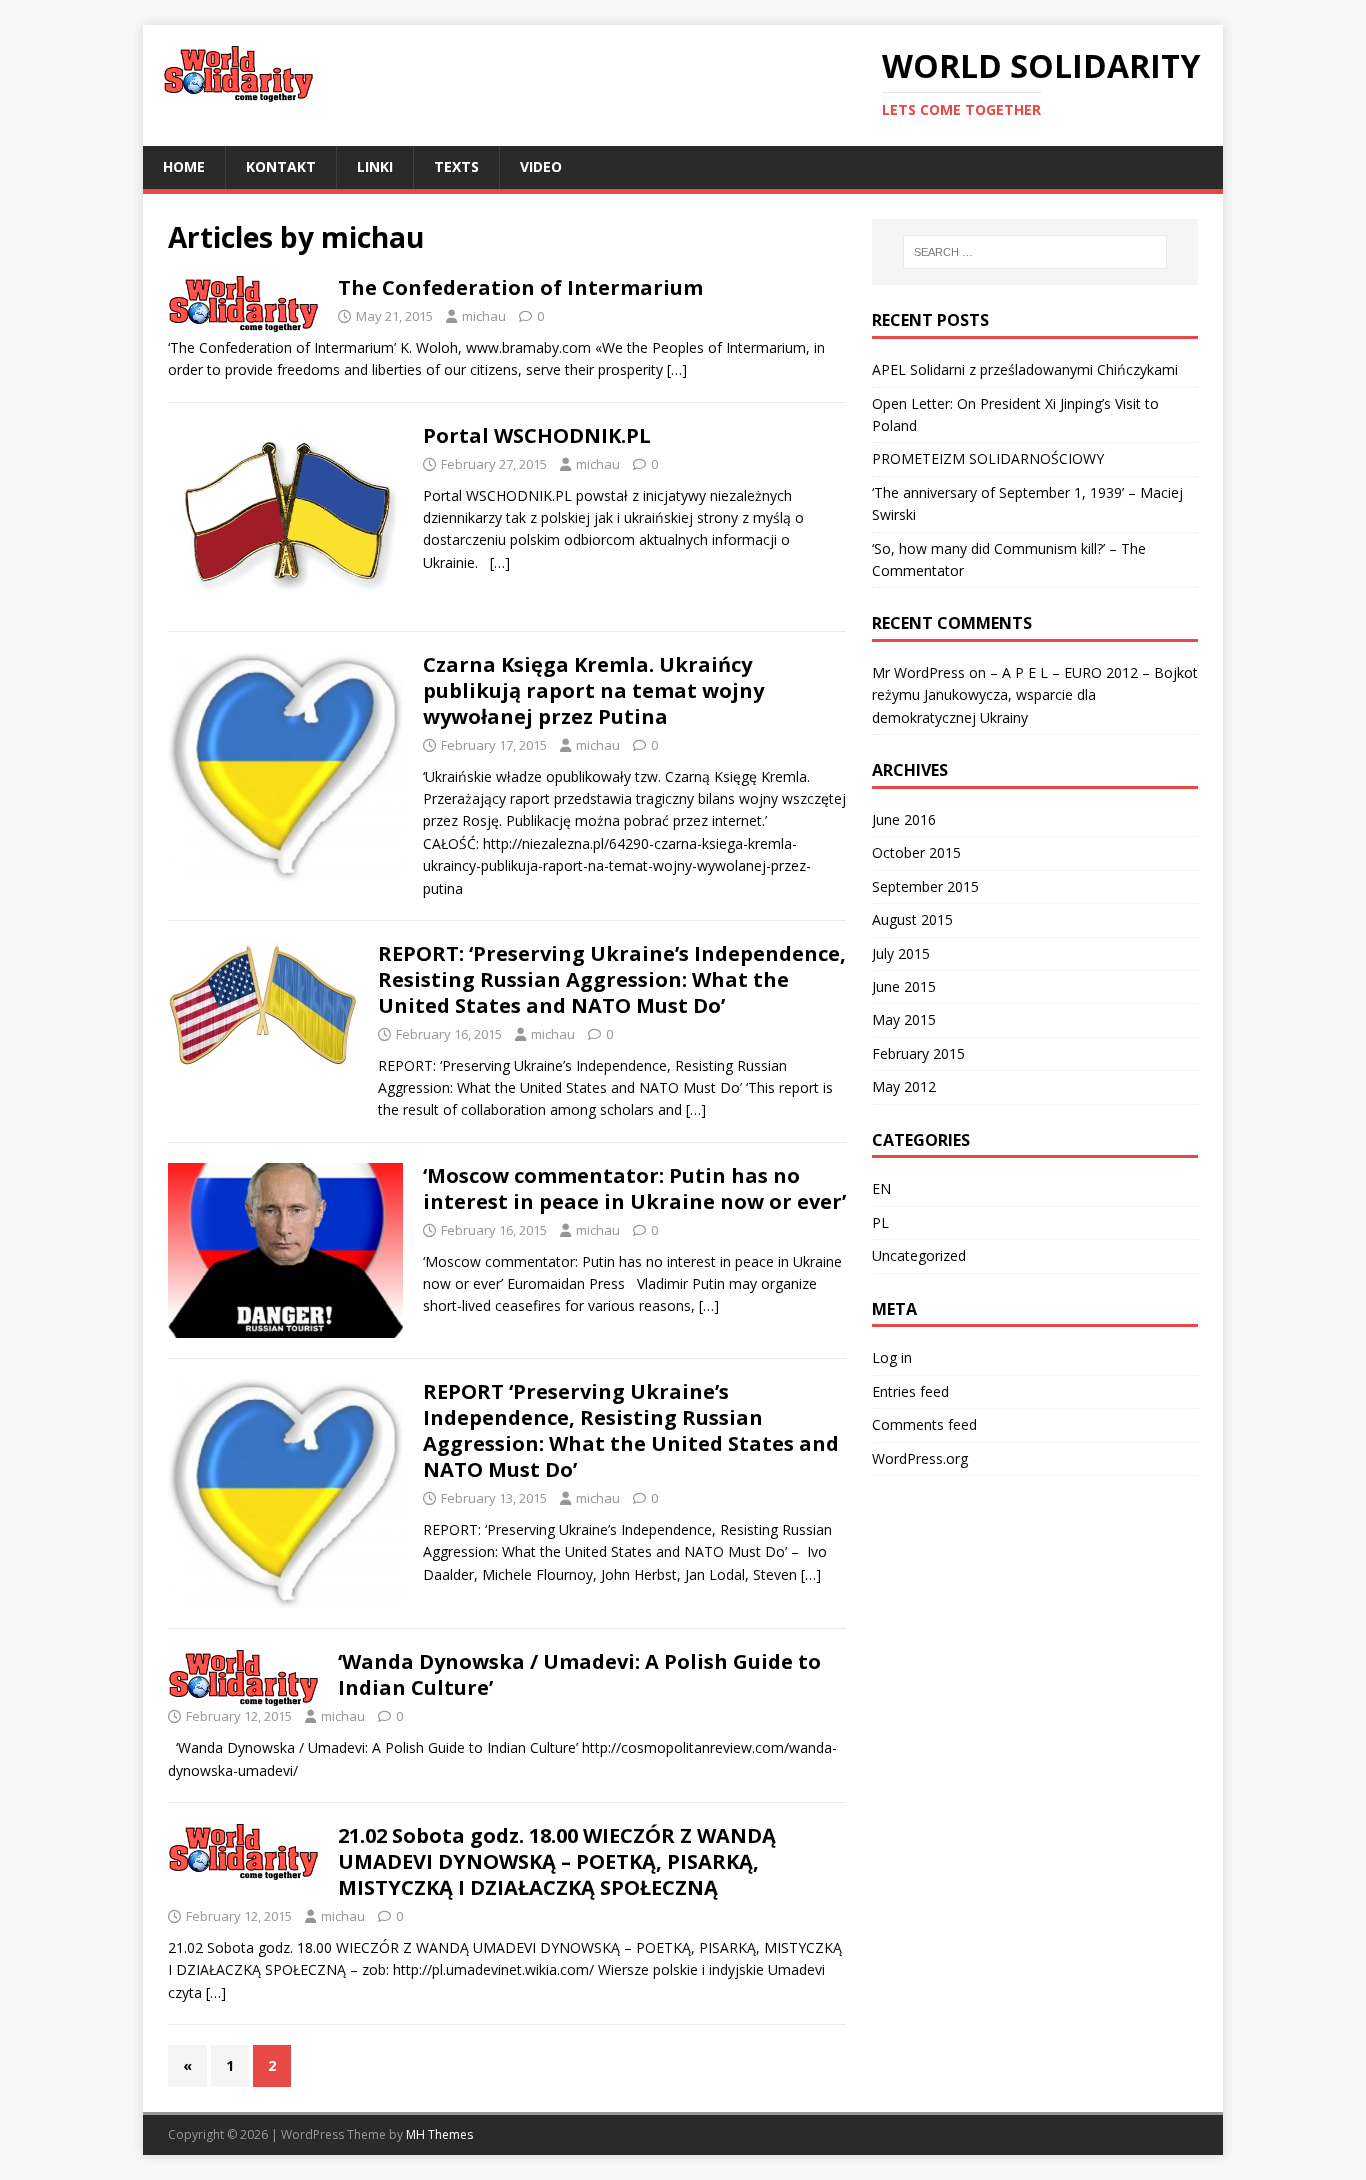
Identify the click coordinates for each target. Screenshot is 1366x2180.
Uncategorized (919, 1255)
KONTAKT (281, 166)
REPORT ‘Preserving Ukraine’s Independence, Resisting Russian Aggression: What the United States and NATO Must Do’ (631, 1430)
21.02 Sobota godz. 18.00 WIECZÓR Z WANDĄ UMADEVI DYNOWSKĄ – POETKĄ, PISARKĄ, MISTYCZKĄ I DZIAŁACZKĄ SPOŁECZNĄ (557, 1861)
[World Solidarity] (502, 85)
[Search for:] (1035, 252)
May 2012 (904, 1086)
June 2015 (904, 986)
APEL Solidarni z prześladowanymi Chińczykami (1025, 369)
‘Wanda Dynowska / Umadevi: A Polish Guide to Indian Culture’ (579, 1674)
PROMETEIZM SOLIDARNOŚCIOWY (988, 458)
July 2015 (901, 953)
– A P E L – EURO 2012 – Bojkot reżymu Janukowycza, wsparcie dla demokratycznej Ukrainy (1035, 695)
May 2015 (904, 1019)
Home (184, 166)
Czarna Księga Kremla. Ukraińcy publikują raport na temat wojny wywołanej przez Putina (593, 690)
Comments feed (924, 1424)
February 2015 (918, 1053)
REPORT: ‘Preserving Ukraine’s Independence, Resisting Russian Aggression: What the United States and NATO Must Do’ (612, 979)
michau (484, 316)
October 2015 (916, 852)
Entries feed (910, 1391)
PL (880, 1222)
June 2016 (904, 819)
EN (881, 1188)
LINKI (375, 166)
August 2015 (912, 919)
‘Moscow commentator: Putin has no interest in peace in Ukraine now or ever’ (634, 1188)
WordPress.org (920, 1458)
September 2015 (925, 886)
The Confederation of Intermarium (520, 287)
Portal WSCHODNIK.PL (537, 435)
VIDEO (541, 166)
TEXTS (456, 166)
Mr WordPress (918, 672)
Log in (892, 1357)
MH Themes (439, 2134)
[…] (677, 369)
